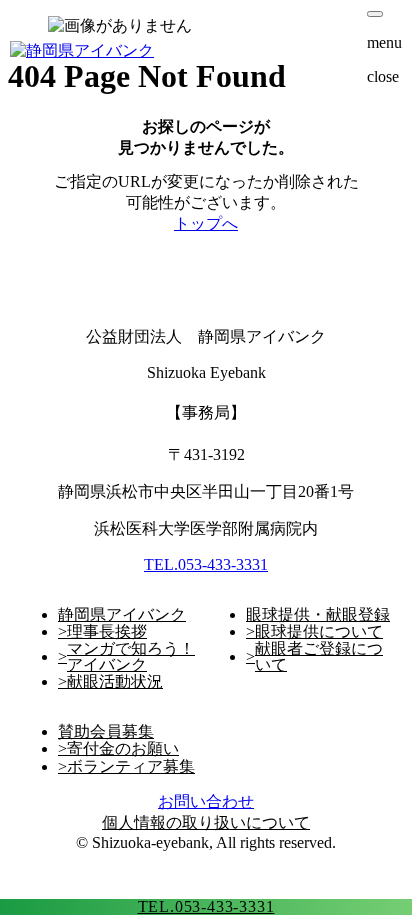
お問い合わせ (206, 801)
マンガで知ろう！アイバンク (131, 657)
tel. (206, 907)
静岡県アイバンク (122, 615)
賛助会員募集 (106, 732)
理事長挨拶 (107, 632)
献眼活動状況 (115, 682)
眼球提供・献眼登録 (318, 615)
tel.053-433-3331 (206, 564)
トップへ (206, 223)
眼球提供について (319, 632)
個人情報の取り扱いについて (206, 822)
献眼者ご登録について (319, 657)
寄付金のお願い (123, 749)
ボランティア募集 (131, 767)
